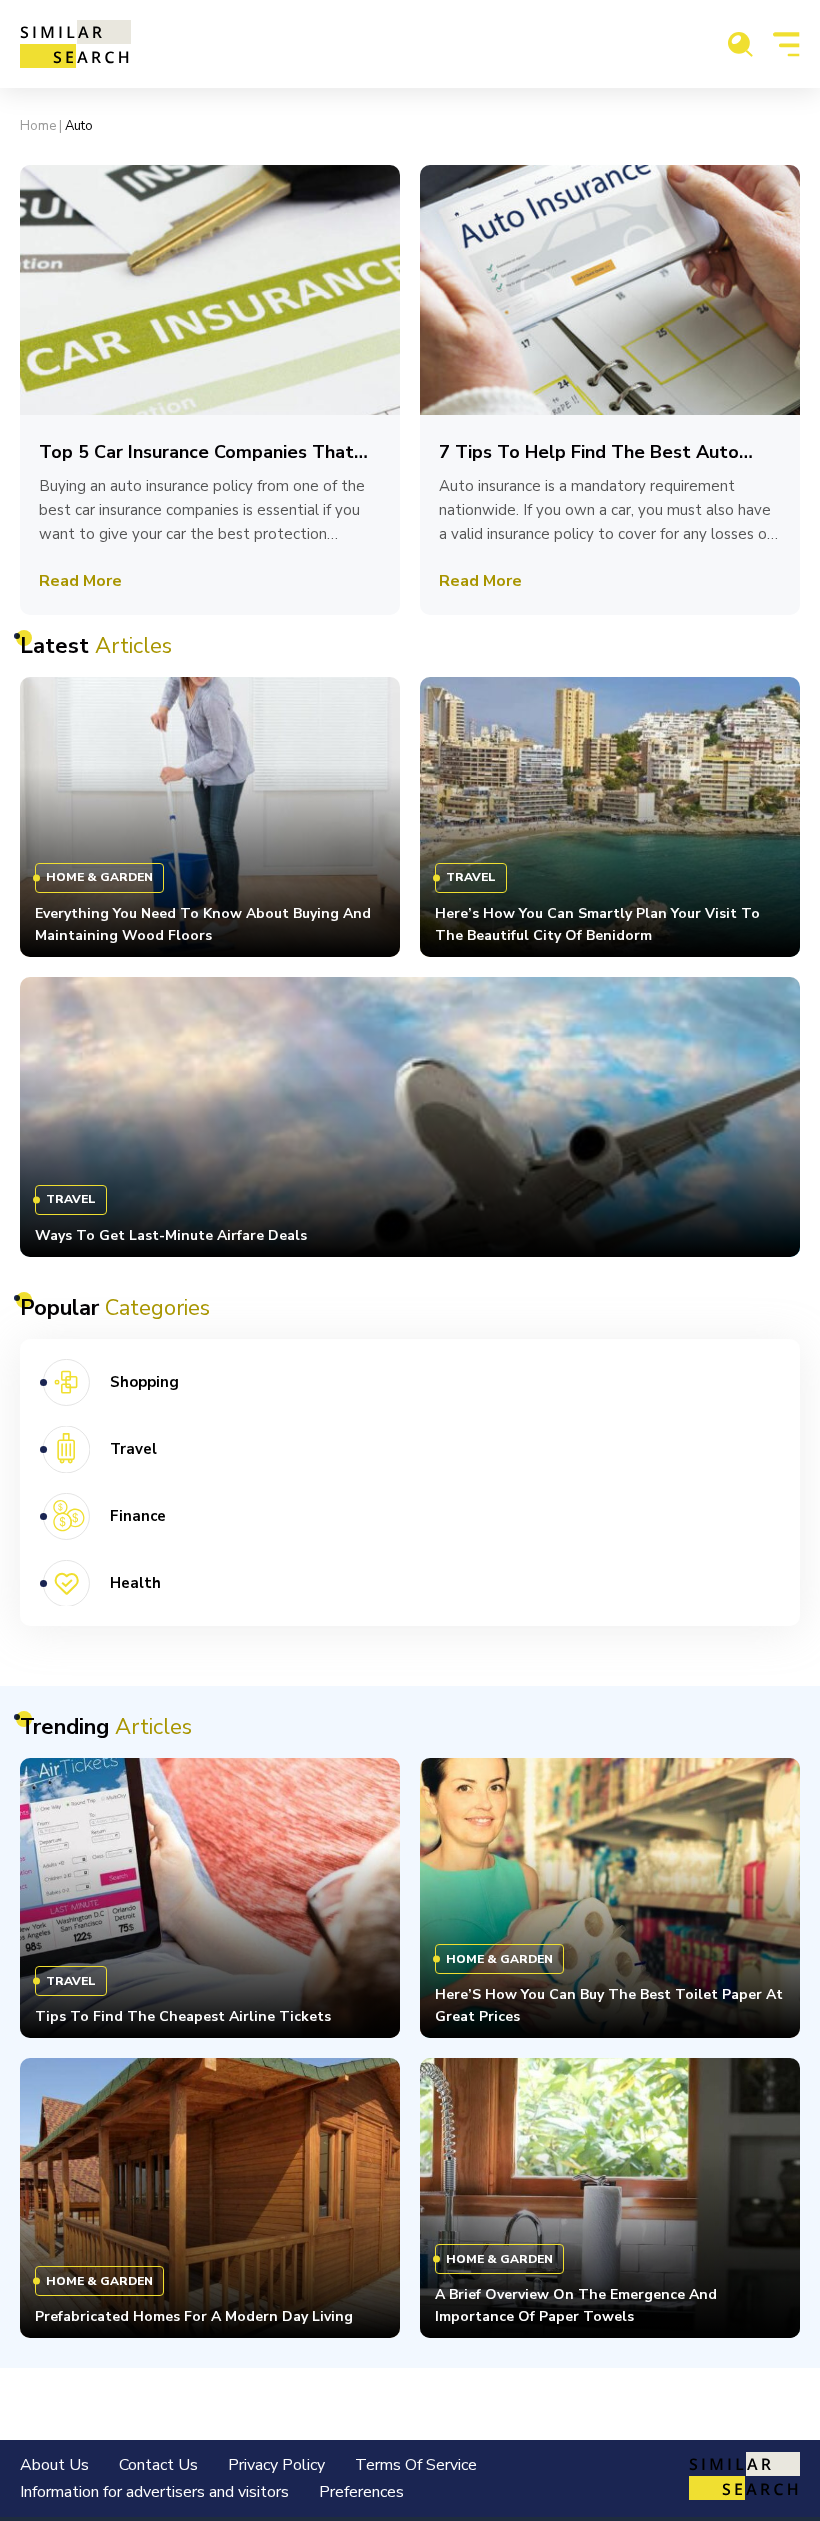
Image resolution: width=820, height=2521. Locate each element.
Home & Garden (99, 877)
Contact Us (158, 2465)
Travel (471, 877)
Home (38, 126)
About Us (54, 2465)
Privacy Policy (276, 2465)
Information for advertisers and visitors (154, 2492)
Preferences (361, 2492)
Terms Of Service (416, 2465)
